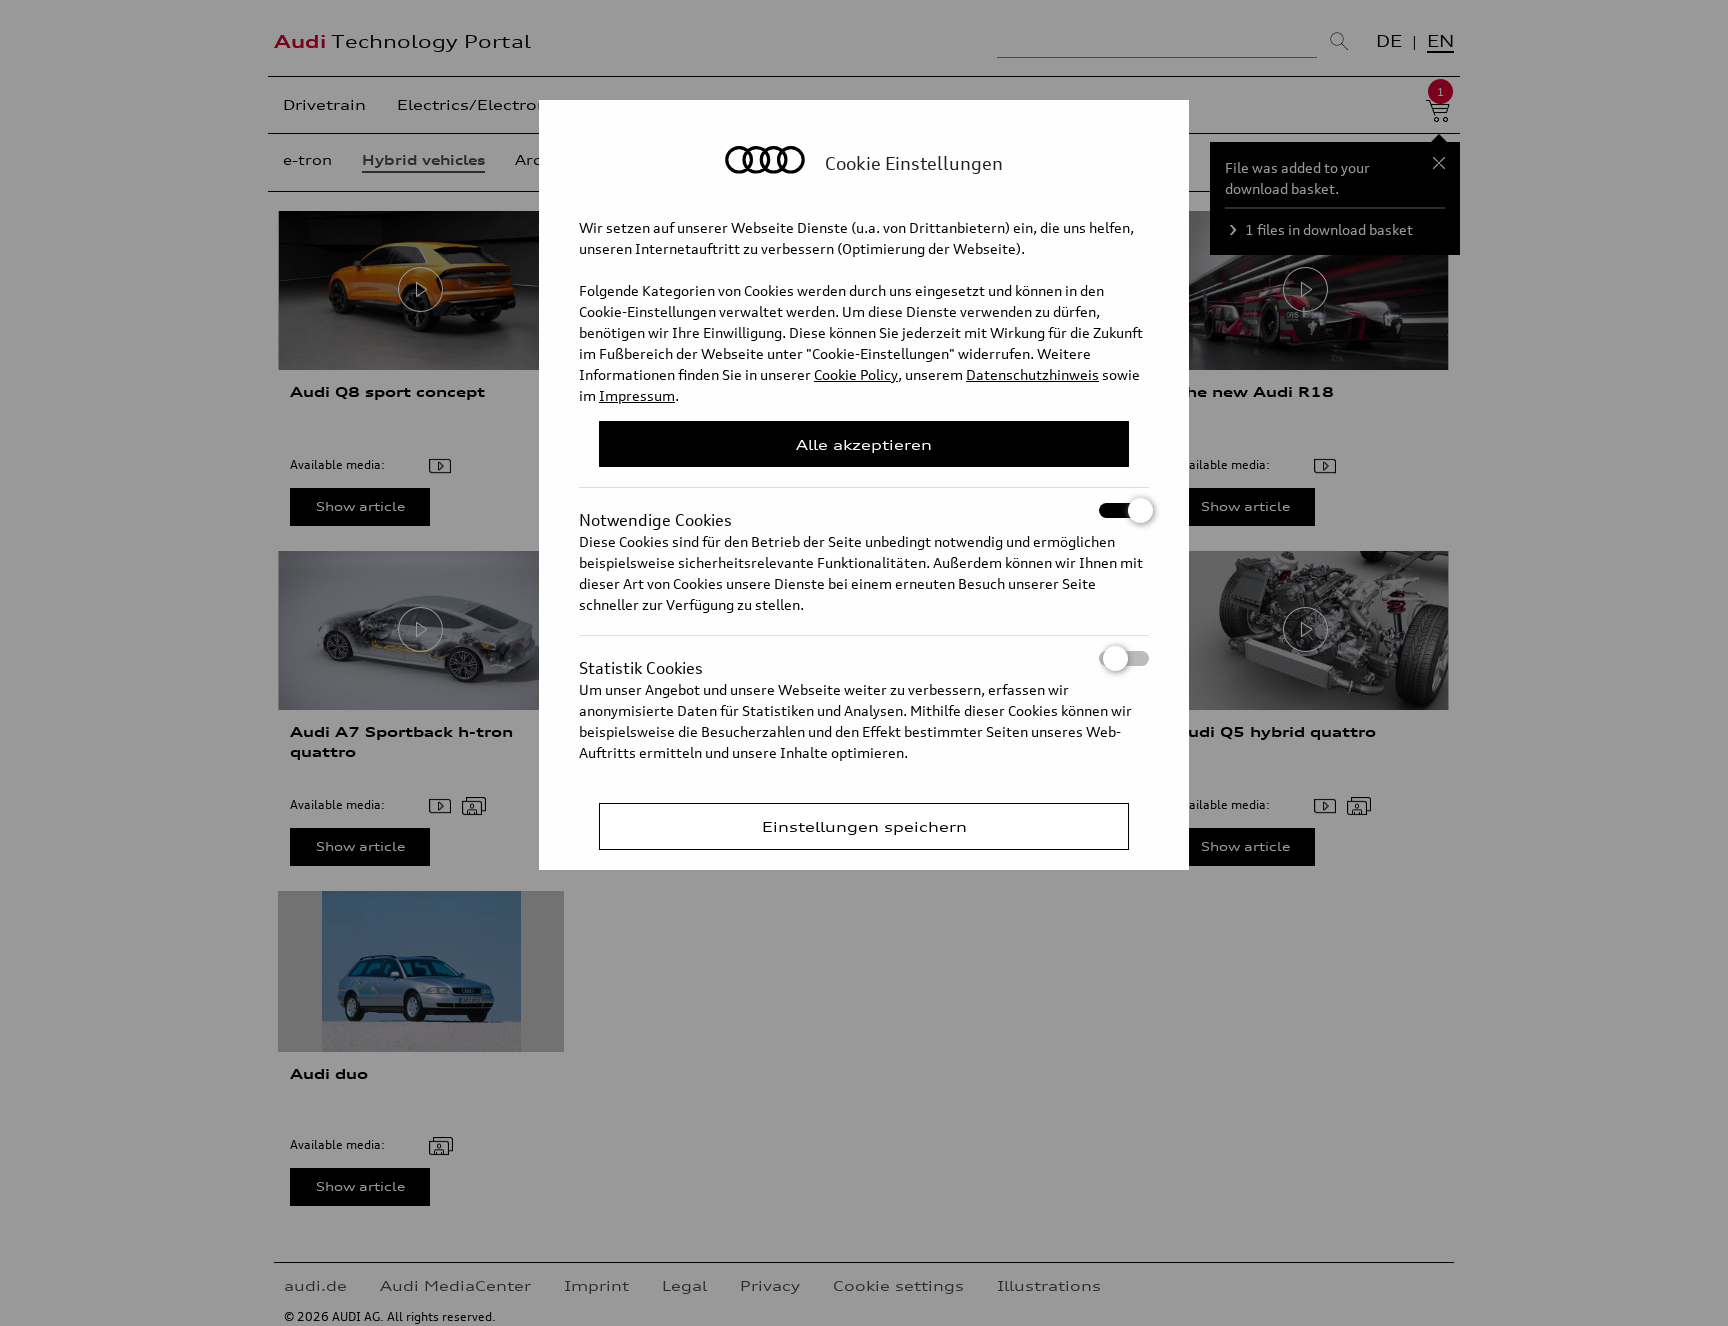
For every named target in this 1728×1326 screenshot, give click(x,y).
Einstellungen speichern (864, 826)
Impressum (637, 395)
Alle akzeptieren (864, 444)
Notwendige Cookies (655, 514)
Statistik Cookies (641, 662)
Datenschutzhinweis (1032, 374)
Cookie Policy (856, 374)
